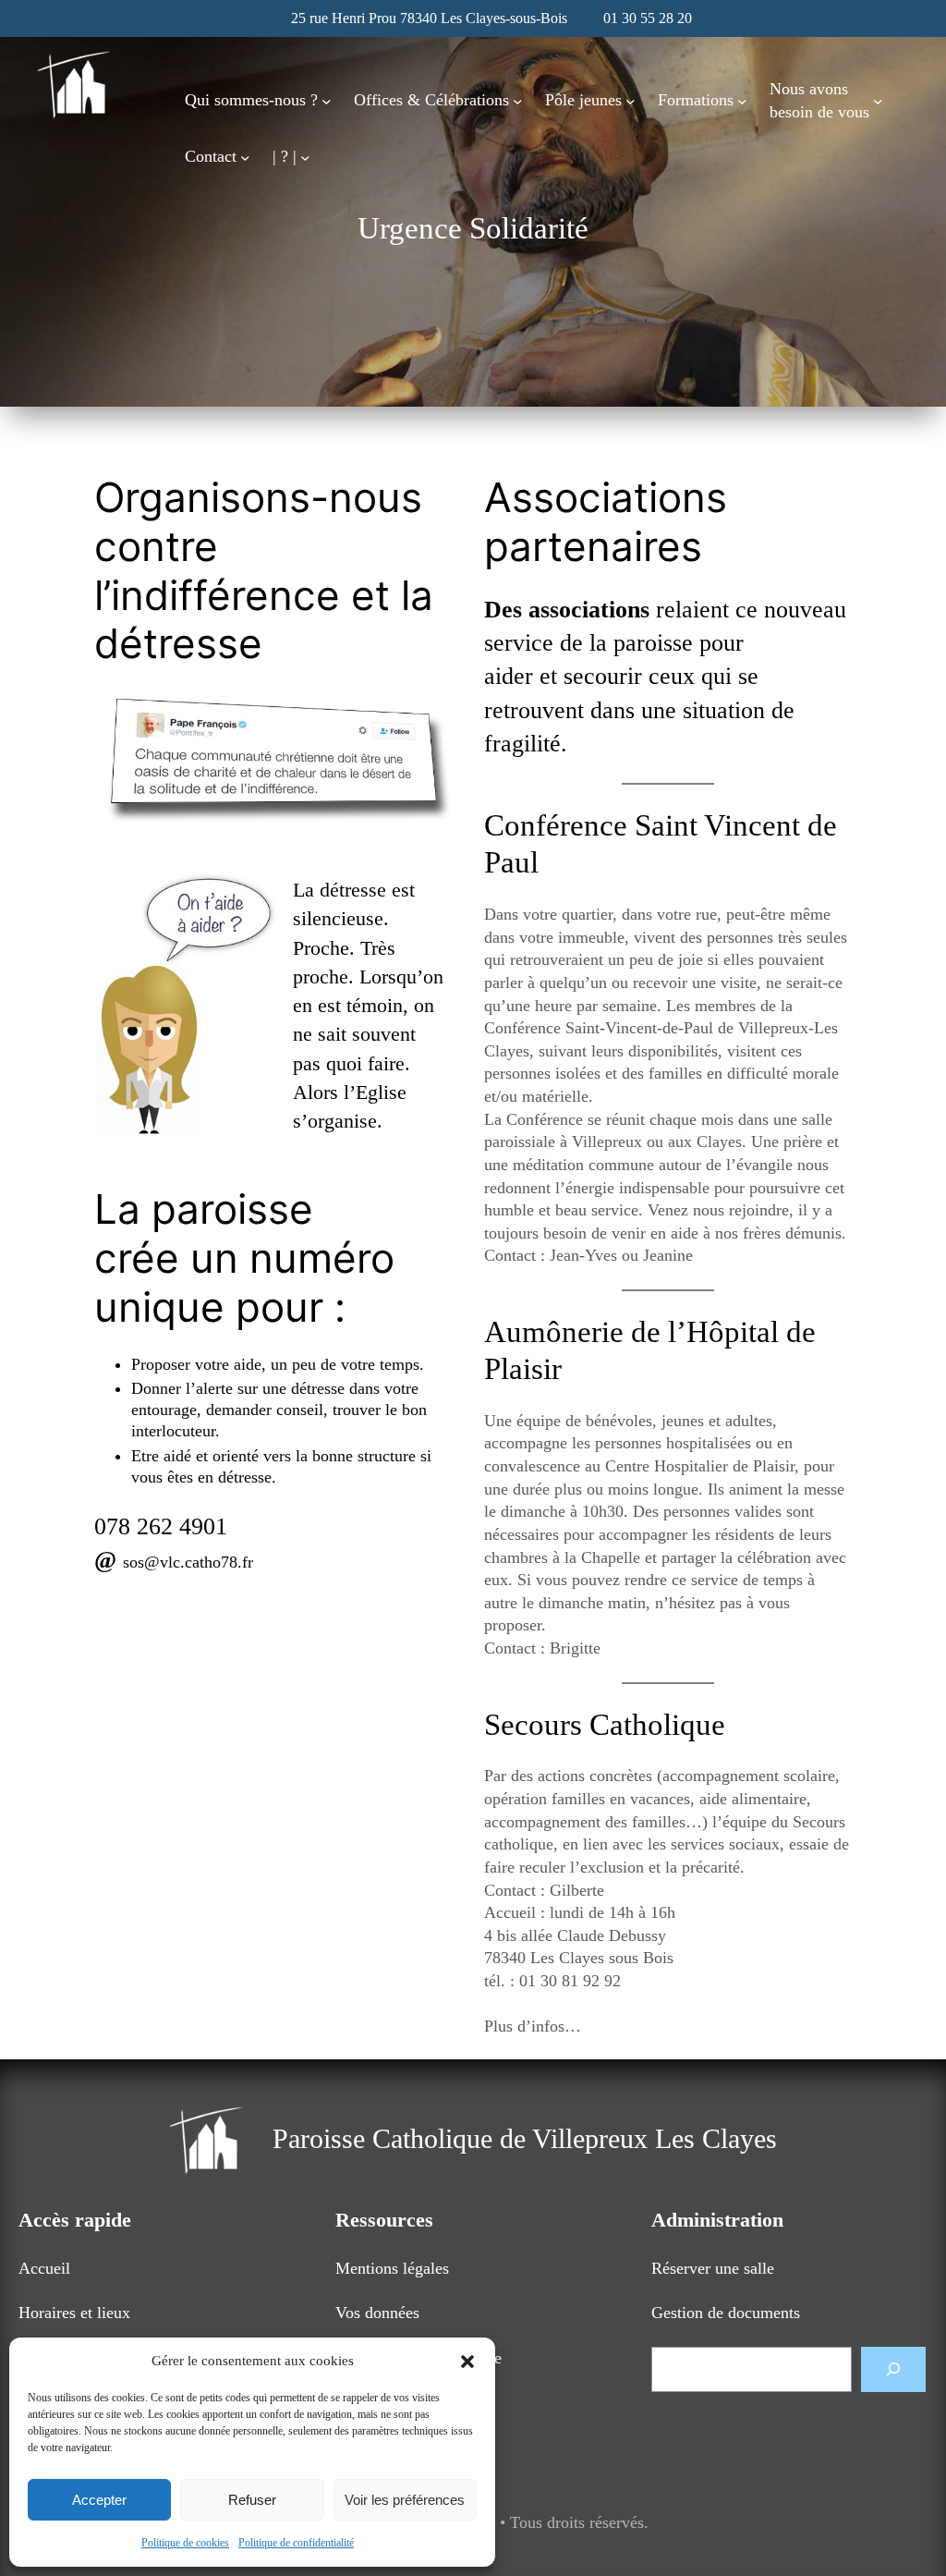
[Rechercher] (893, 2369)
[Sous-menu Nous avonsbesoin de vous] (878, 100)
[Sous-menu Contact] (245, 157)
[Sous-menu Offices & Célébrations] (518, 100)
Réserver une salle (713, 2268)
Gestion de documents (726, 2313)
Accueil (44, 2268)
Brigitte (575, 1648)
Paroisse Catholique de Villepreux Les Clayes (525, 2139)
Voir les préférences (405, 2500)
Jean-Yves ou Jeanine (621, 1255)
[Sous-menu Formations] (742, 100)
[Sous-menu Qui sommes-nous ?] (327, 100)
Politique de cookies (185, 2543)
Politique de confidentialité (296, 2543)
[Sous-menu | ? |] (305, 157)
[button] (467, 2362)
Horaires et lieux (74, 2313)
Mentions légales (392, 2268)
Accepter (99, 2500)
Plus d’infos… (533, 2026)
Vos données (377, 2313)
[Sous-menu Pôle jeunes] (631, 100)
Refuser (252, 2500)
